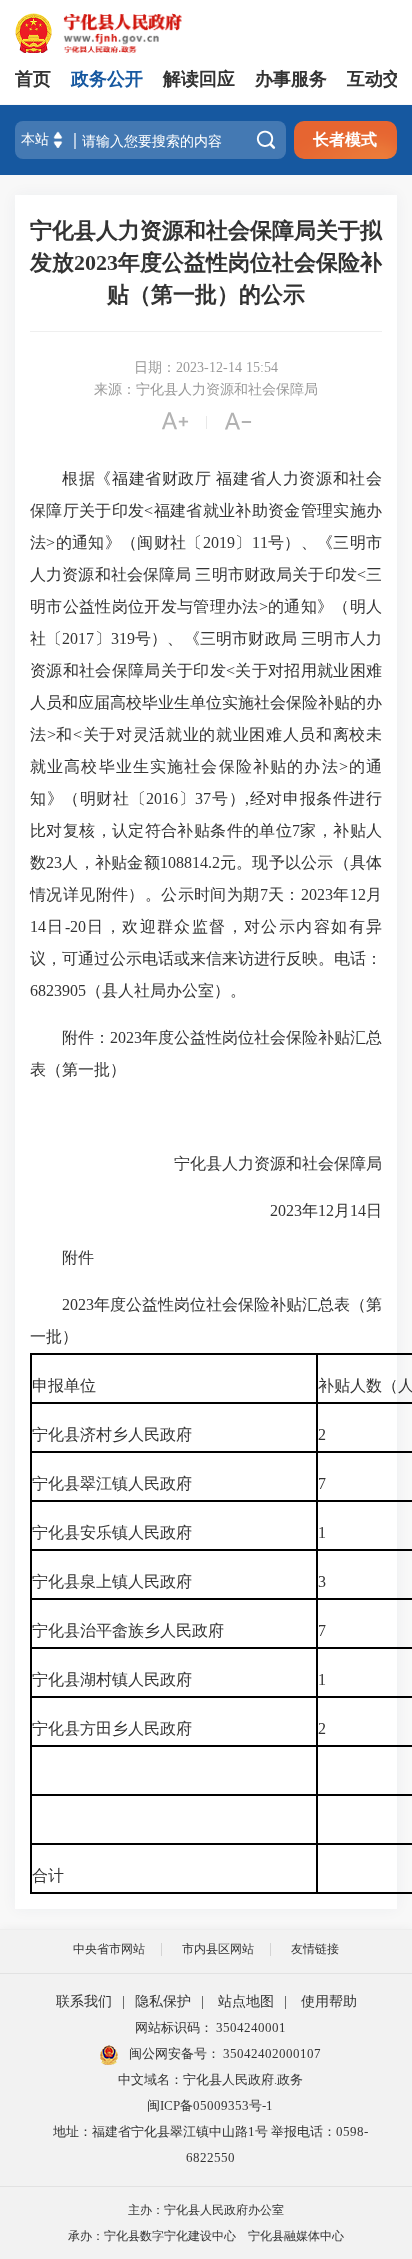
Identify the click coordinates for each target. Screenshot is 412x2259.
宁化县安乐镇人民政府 (112, 1532)
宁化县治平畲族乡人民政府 (128, 1630)
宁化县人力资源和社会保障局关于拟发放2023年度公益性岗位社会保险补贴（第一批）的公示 (206, 262)
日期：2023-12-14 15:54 (206, 367)
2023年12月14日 (266, 1210)
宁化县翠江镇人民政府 (112, 1483)
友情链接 (315, 1949)
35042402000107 (270, 2053)
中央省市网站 (109, 1949)
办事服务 (291, 79)
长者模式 (345, 139)
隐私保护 (163, 2001)
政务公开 (107, 79)
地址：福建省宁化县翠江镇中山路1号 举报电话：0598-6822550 (210, 2144)
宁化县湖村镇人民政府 (112, 1679)
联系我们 (84, 2001)
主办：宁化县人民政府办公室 (206, 2210)
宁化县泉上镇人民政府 (112, 1581)
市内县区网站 (218, 1949)
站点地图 (246, 2001)
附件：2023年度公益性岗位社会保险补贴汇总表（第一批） (206, 1053)
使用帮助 (329, 2001)
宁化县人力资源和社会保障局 (278, 1163)
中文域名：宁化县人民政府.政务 (210, 2079)
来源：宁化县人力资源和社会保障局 (206, 389)
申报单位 (64, 1385)
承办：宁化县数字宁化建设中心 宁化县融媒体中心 (206, 2236)
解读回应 (199, 79)
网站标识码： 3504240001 (210, 2027)
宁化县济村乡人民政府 (112, 1434)
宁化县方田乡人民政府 (112, 1728)
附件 (78, 1257)
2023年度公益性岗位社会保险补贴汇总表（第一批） (206, 1320)
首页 (33, 79)
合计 (48, 1875)
